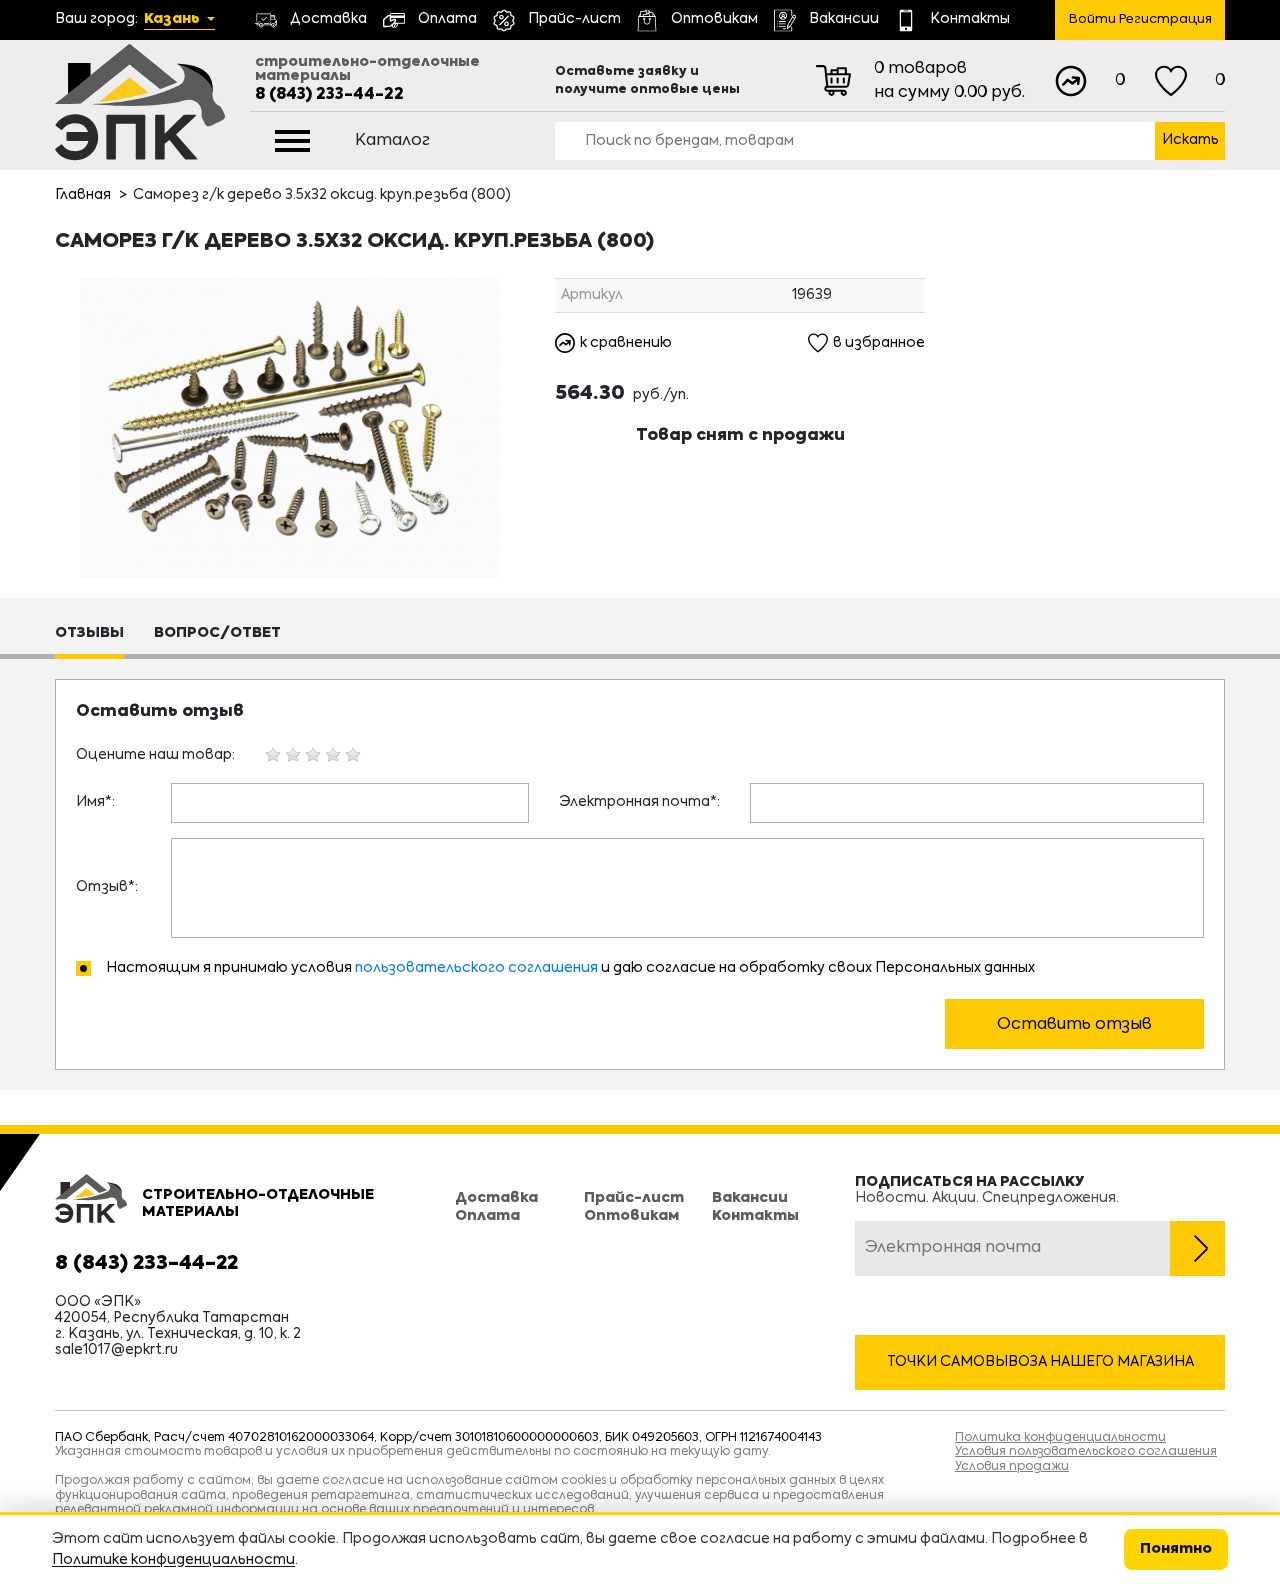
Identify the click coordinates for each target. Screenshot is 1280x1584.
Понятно (1176, 1549)
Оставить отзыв (1074, 1025)
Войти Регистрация (1140, 19)
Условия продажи (1012, 1467)
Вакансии (750, 1198)
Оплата (487, 1216)
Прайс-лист (634, 1198)
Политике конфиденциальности (173, 1560)
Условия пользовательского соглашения (1086, 1452)
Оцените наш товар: (155, 755)
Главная (83, 195)
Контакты (755, 1216)
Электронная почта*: (639, 802)
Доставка (496, 1198)
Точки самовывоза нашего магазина (1040, 1362)
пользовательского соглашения (476, 968)
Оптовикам (631, 1216)
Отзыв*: (107, 887)
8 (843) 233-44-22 (329, 95)
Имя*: (95, 802)
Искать (1190, 140)
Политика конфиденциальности (1060, 1438)
